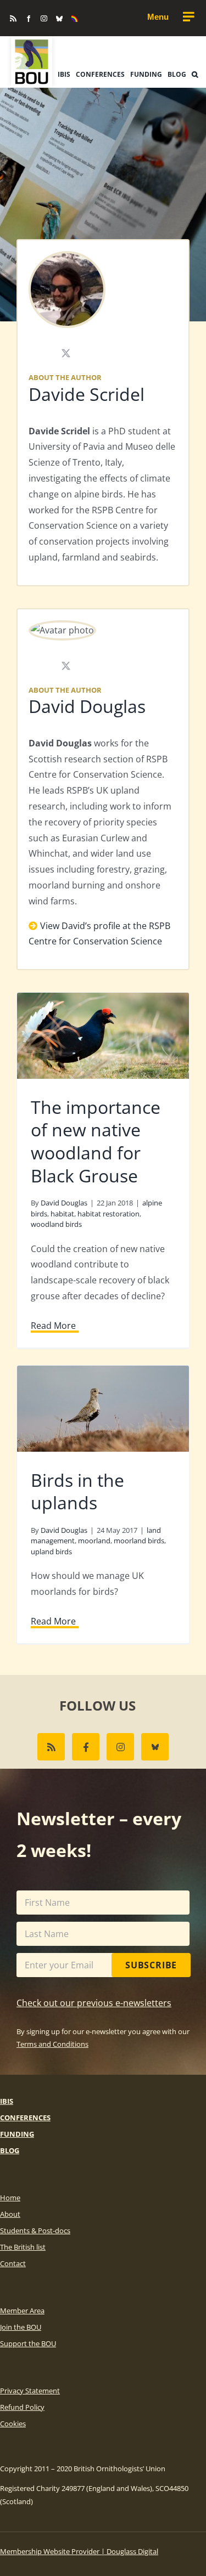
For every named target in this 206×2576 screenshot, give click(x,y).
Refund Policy (22, 2407)
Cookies (13, 2424)
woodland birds (56, 1224)
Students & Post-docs (35, 2230)
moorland (94, 1541)
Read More (53, 1326)
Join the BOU (21, 2327)
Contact (13, 2263)
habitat (62, 1214)
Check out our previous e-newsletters (94, 2003)
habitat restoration (108, 1214)
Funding (17, 2134)
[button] (195, 75)
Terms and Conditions (52, 2044)
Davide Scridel (87, 394)
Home (10, 2198)
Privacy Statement (30, 2391)
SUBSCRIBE (151, 1965)
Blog (10, 2150)
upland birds (51, 1552)
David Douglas (87, 706)
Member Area (22, 2311)
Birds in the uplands (77, 1491)
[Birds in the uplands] (103, 1409)
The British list (23, 2247)
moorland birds (139, 1541)
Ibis (7, 2101)
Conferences (25, 2118)
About (10, 2214)
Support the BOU (28, 2343)
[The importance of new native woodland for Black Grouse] (103, 1036)
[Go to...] (170, 17)
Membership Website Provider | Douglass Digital (79, 2551)
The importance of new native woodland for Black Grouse (96, 1141)
